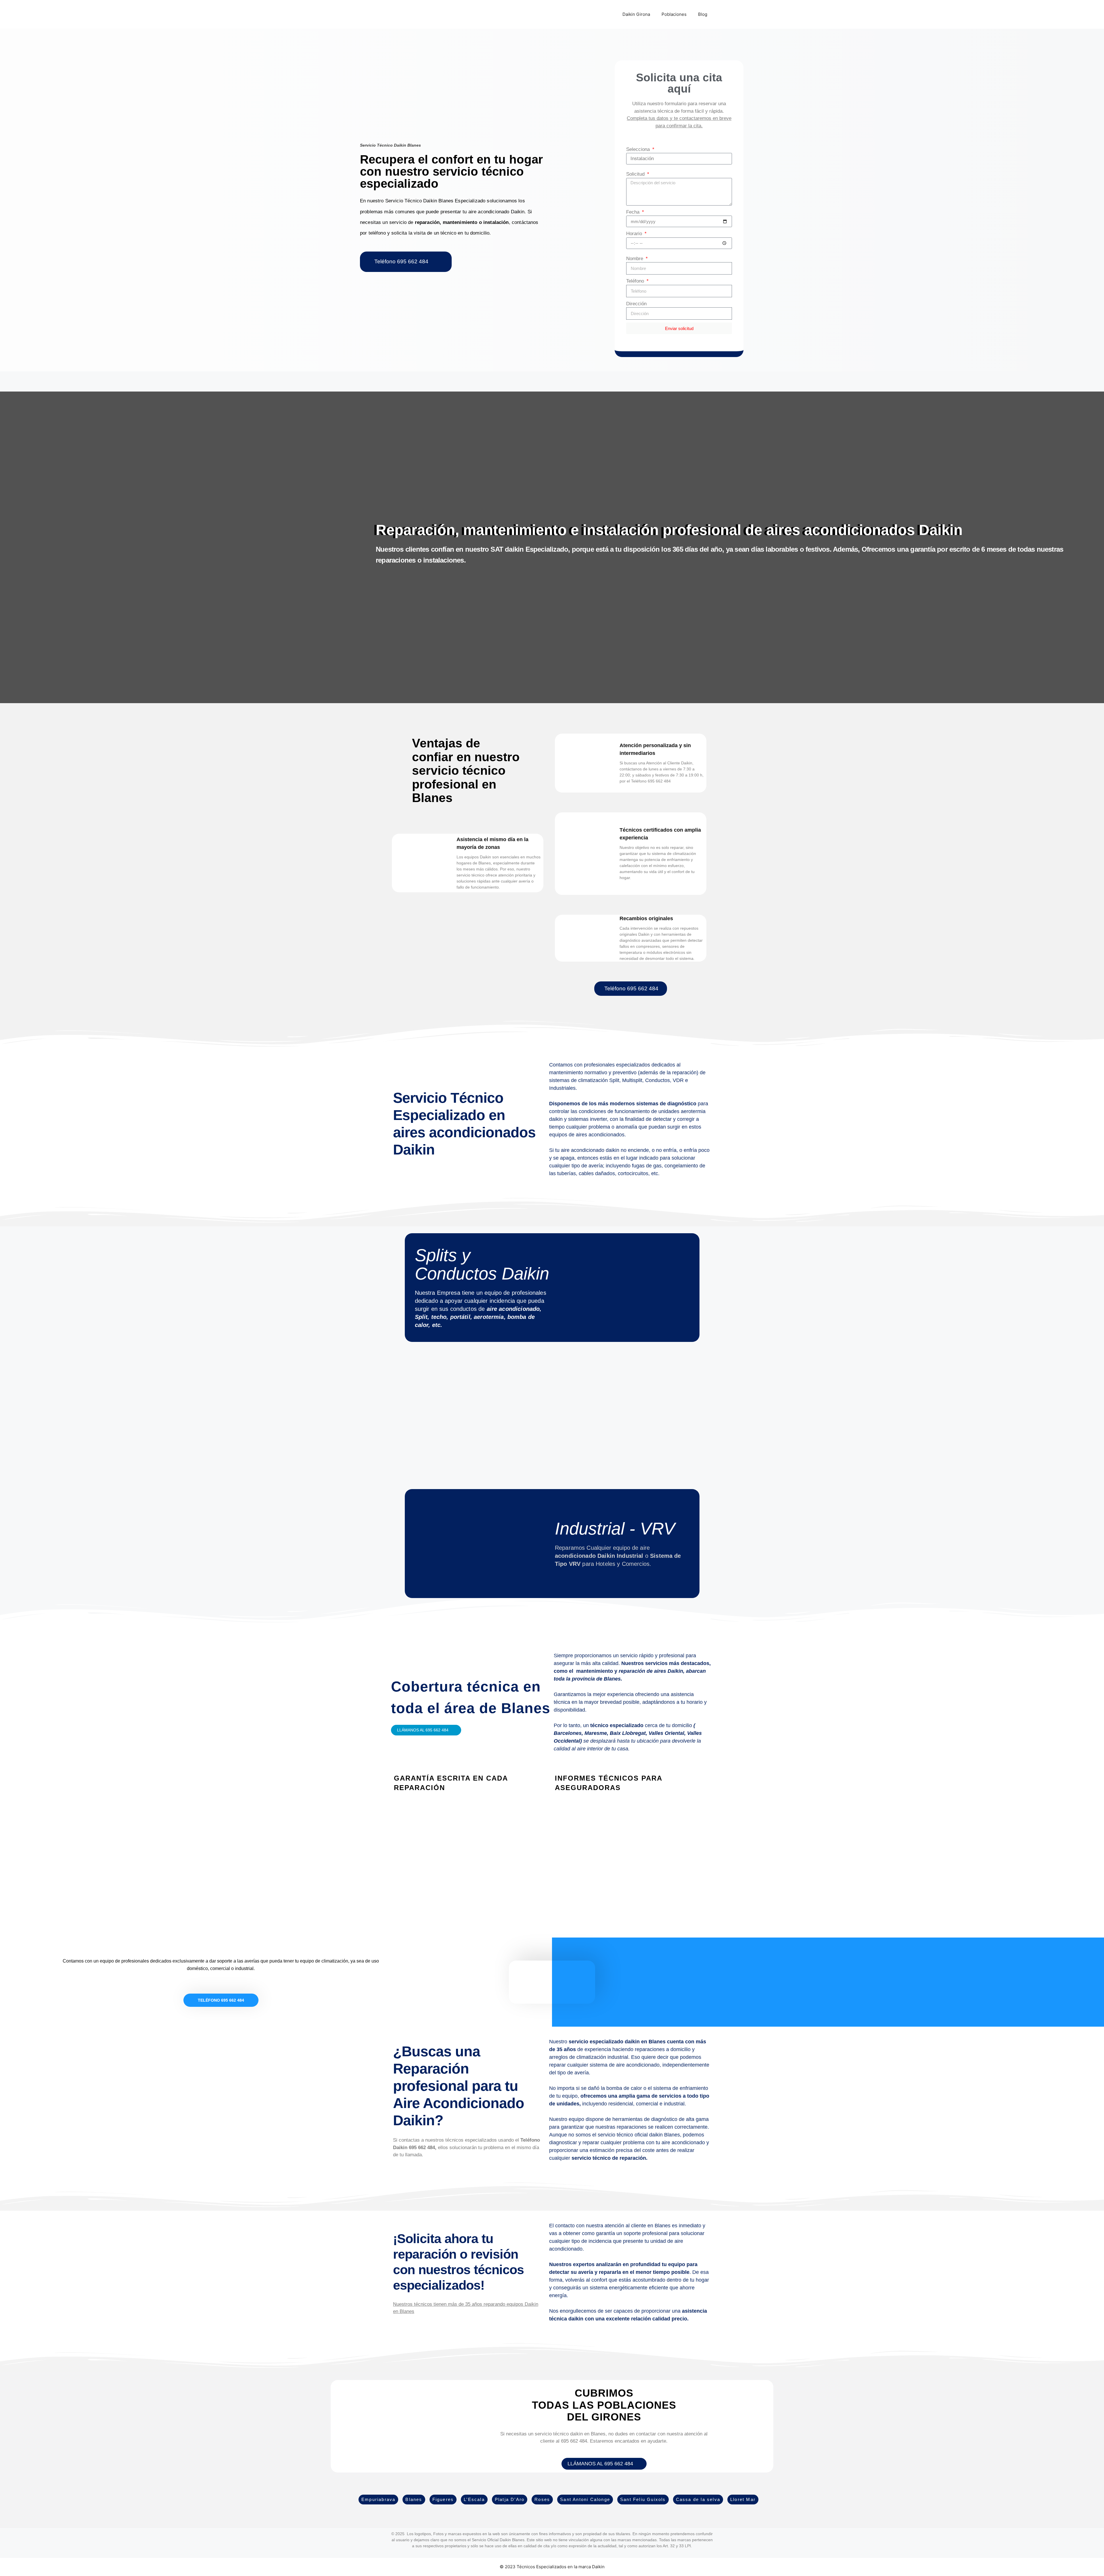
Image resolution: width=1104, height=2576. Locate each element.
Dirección (636, 304)
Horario (635, 234)
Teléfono (636, 281)
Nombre (635, 259)
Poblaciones (674, 14)
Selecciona (639, 149)
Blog (703, 14)
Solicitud (636, 174)
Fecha (634, 212)
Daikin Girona (636, 14)
